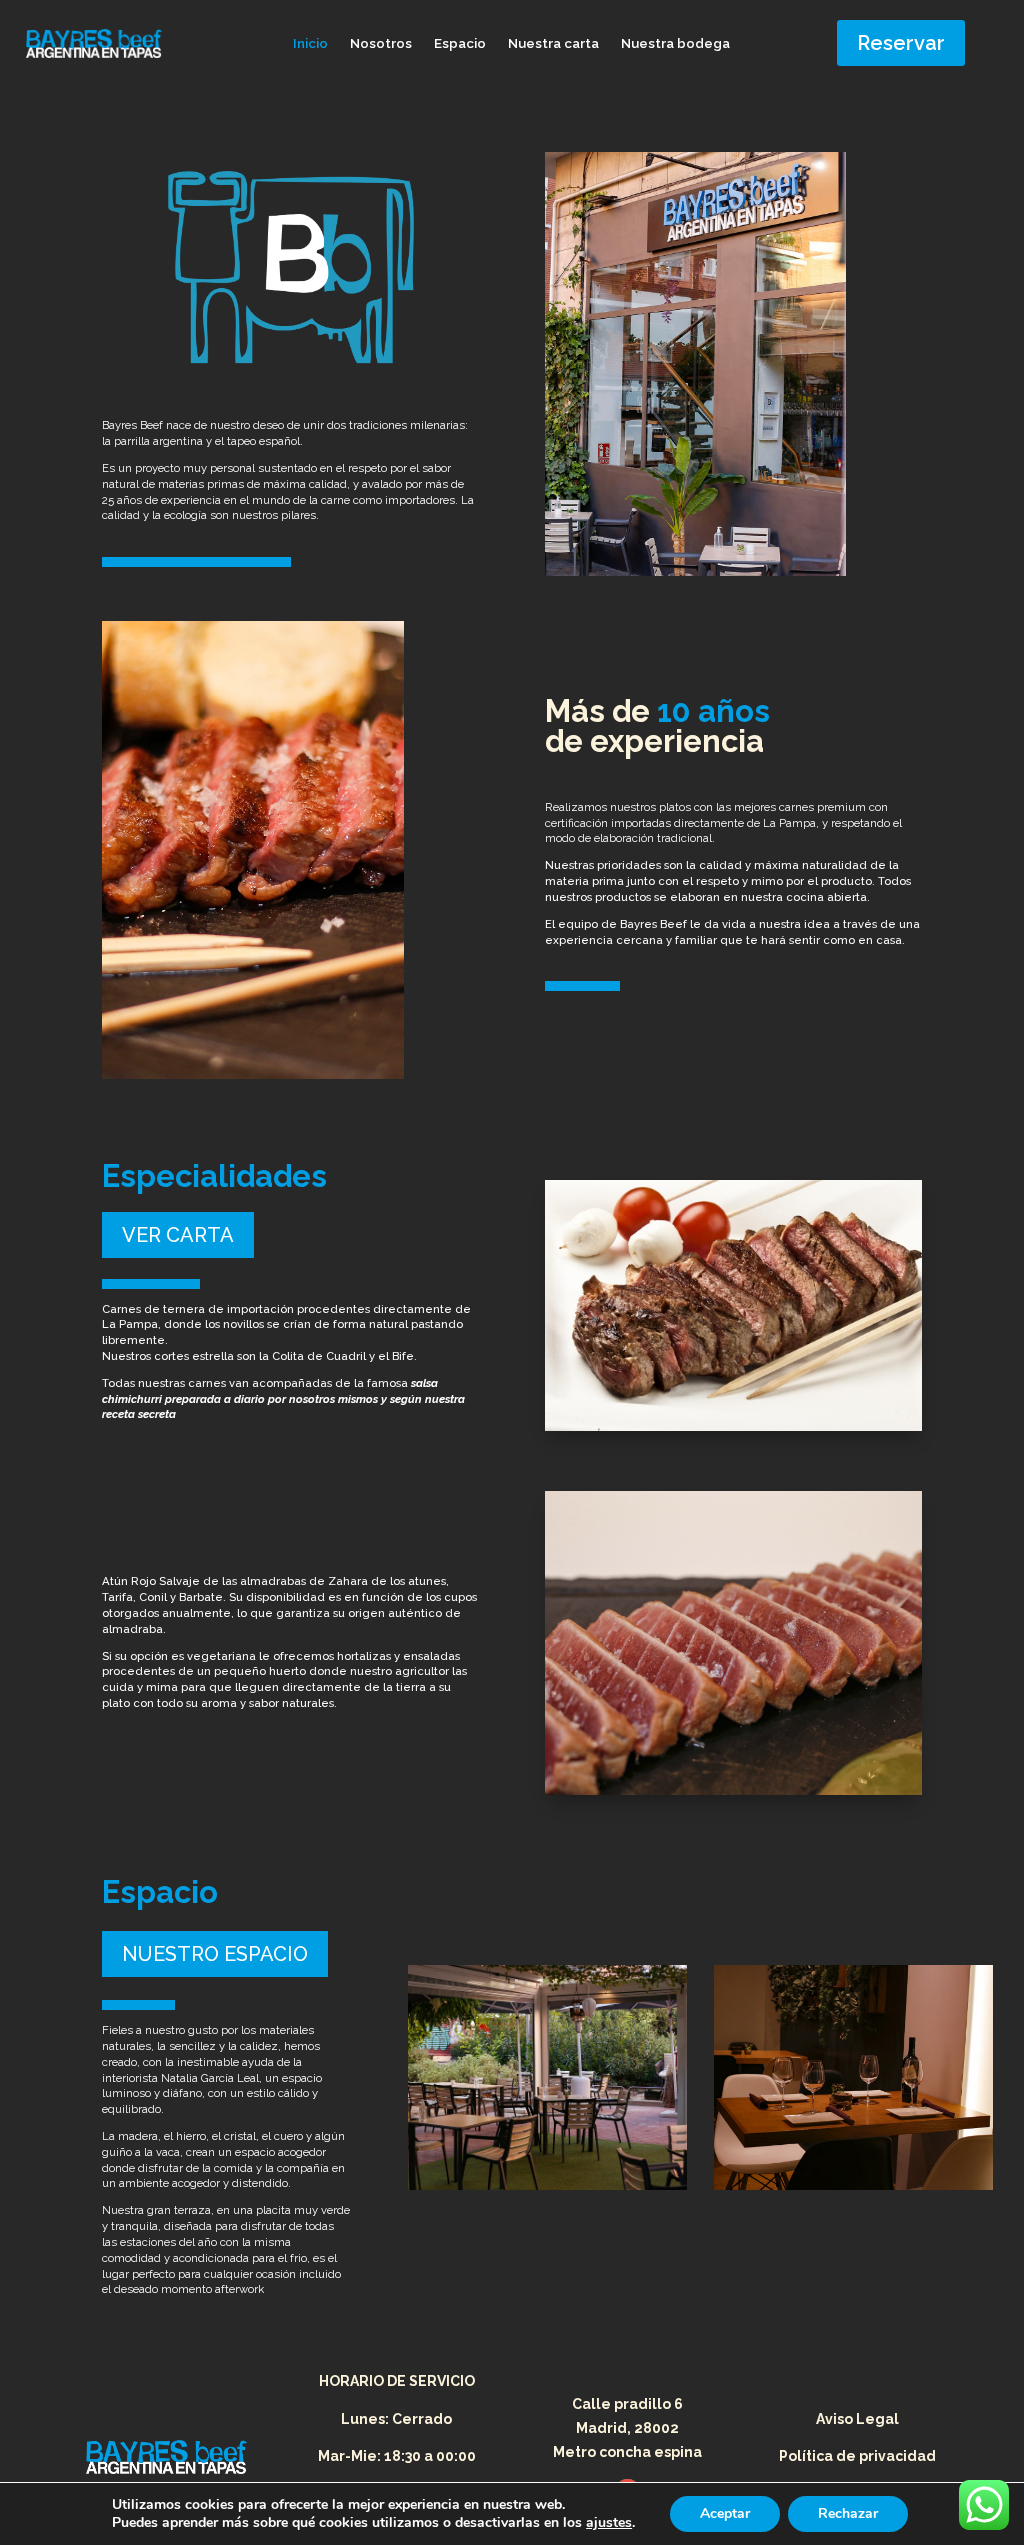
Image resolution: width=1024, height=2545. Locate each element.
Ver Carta (178, 1235)
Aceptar (725, 2513)
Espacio (460, 43)
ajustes (609, 2523)
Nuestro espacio (215, 1954)
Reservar (901, 43)
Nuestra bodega (675, 43)
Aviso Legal (857, 2419)
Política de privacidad (857, 2456)
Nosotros (381, 43)
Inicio (310, 43)
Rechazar (848, 2513)
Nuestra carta (553, 43)
